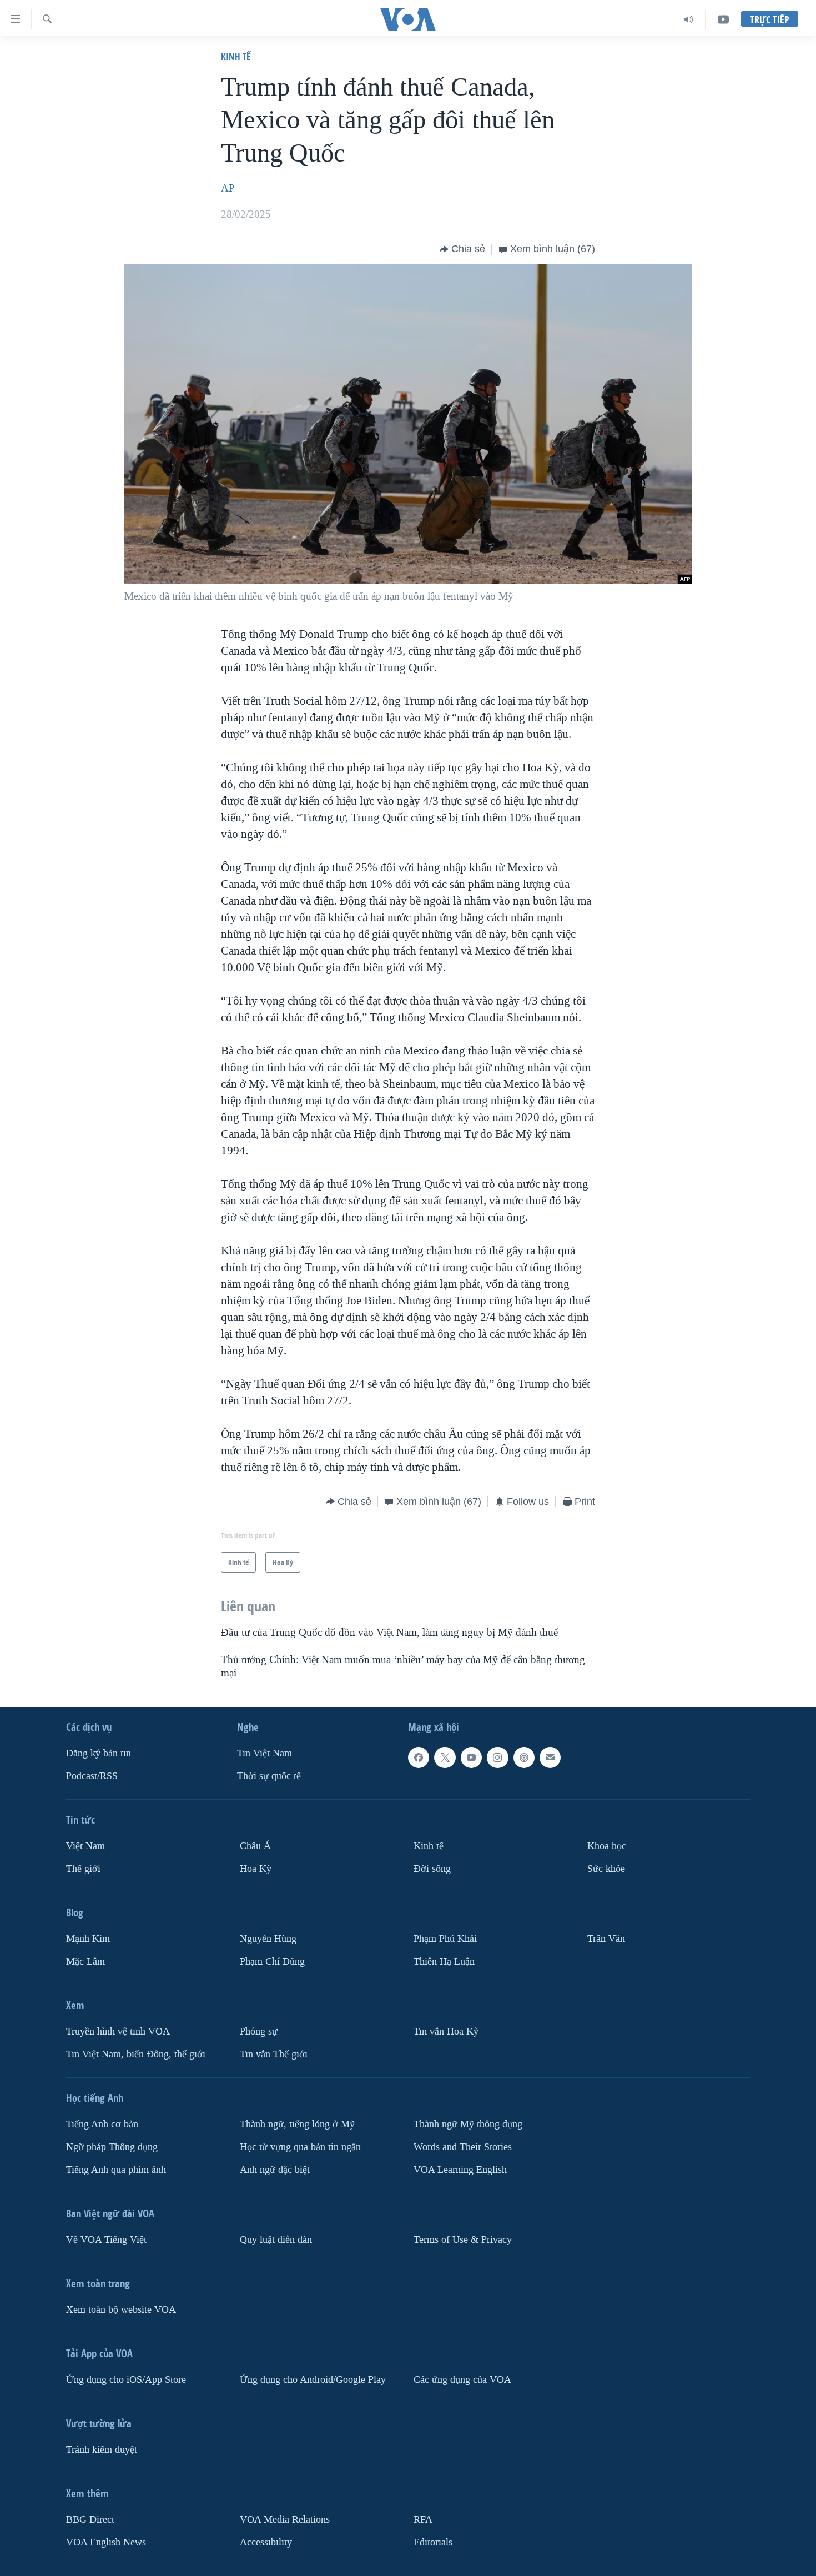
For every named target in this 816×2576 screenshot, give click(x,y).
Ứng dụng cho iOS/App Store (126, 2379)
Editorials (433, 2542)
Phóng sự (259, 2032)
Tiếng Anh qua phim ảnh (116, 2169)
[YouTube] (723, 19)
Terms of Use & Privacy (463, 2239)
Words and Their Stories (463, 2147)
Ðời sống (432, 1869)
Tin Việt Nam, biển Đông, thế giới (136, 2054)
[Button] (462, 249)
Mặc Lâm (85, 1962)
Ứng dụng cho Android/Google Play (313, 2379)
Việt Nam (85, 1846)
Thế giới (83, 1869)
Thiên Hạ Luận (444, 1962)
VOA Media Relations (285, 2519)
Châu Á (255, 1846)
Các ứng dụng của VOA (462, 2379)
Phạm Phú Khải (445, 1939)
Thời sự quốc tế (269, 1776)
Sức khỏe (606, 1869)
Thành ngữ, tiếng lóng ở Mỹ (297, 2124)
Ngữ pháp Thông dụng (112, 2147)
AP (228, 188)
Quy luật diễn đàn (276, 2239)
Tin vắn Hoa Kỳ (446, 2032)
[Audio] (689, 19)
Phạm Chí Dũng (272, 1962)
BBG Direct (90, 2519)
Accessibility (266, 2542)
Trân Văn (606, 1939)
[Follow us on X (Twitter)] (445, 1757)
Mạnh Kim (88, 1939)
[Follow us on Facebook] (419, 1757)
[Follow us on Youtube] (471, 1757)
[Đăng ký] (550, 1757)
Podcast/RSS (92, 1776)
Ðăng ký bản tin (99, 1753)
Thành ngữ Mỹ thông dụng (468, 2124)
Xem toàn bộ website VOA (121, 2309)
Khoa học (607, 1846)
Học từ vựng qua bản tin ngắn (300, 2147)
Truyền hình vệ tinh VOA (118, 2032)
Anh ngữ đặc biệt (275, 2169)
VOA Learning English (460, 2169)
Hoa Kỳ (256, 1869)
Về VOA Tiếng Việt (106, 2239)
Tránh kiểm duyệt (102, 2449)
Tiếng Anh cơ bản (102, 2124)
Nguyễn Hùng (268, 1939)
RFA (423, 2519)
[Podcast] (524, 1757)
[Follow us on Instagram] (497, 1757)
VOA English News (106, 2542)
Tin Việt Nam (265, 1753)
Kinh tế (236, 56)
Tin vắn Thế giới (274, 2054)
